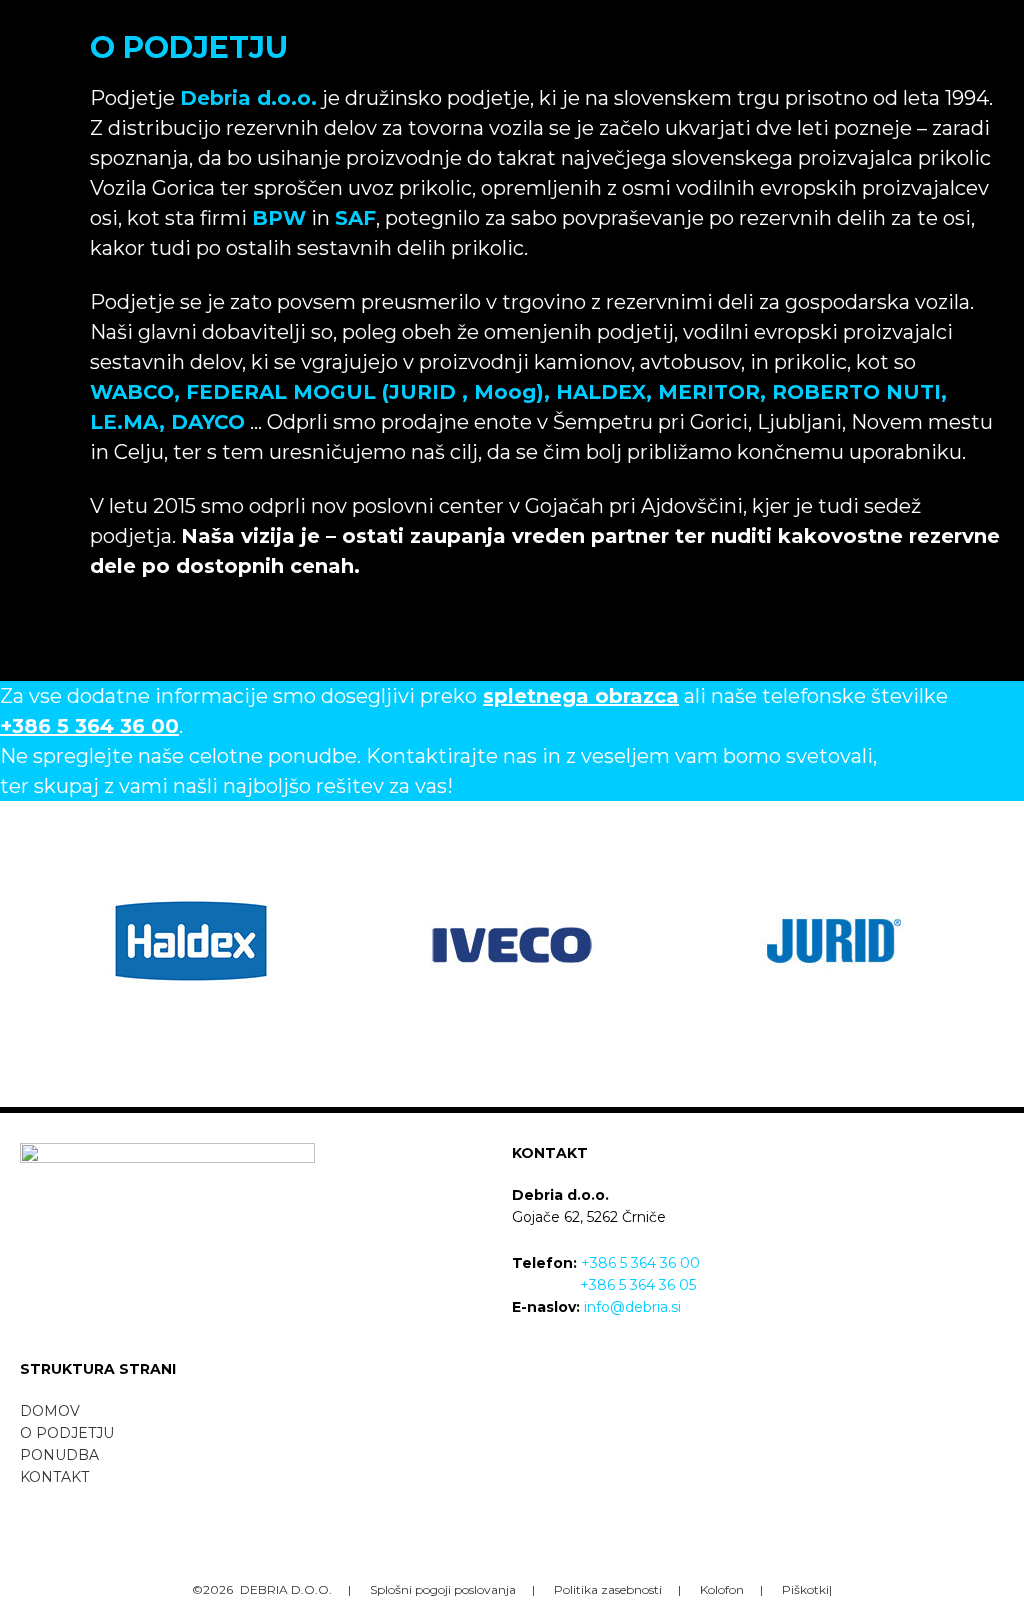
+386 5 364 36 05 (638, 1285)
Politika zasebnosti (608, 1589)
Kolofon (722, 1589)
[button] (512, 16)
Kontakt (54, 1477)
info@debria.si (632, 1307)
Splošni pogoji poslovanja (443, 1589)
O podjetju (67, 1433)
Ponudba (59, 1455)
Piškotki (805, 1589)
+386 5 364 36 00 (640, 1263)
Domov (50, 1411)
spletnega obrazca (581, 696)
